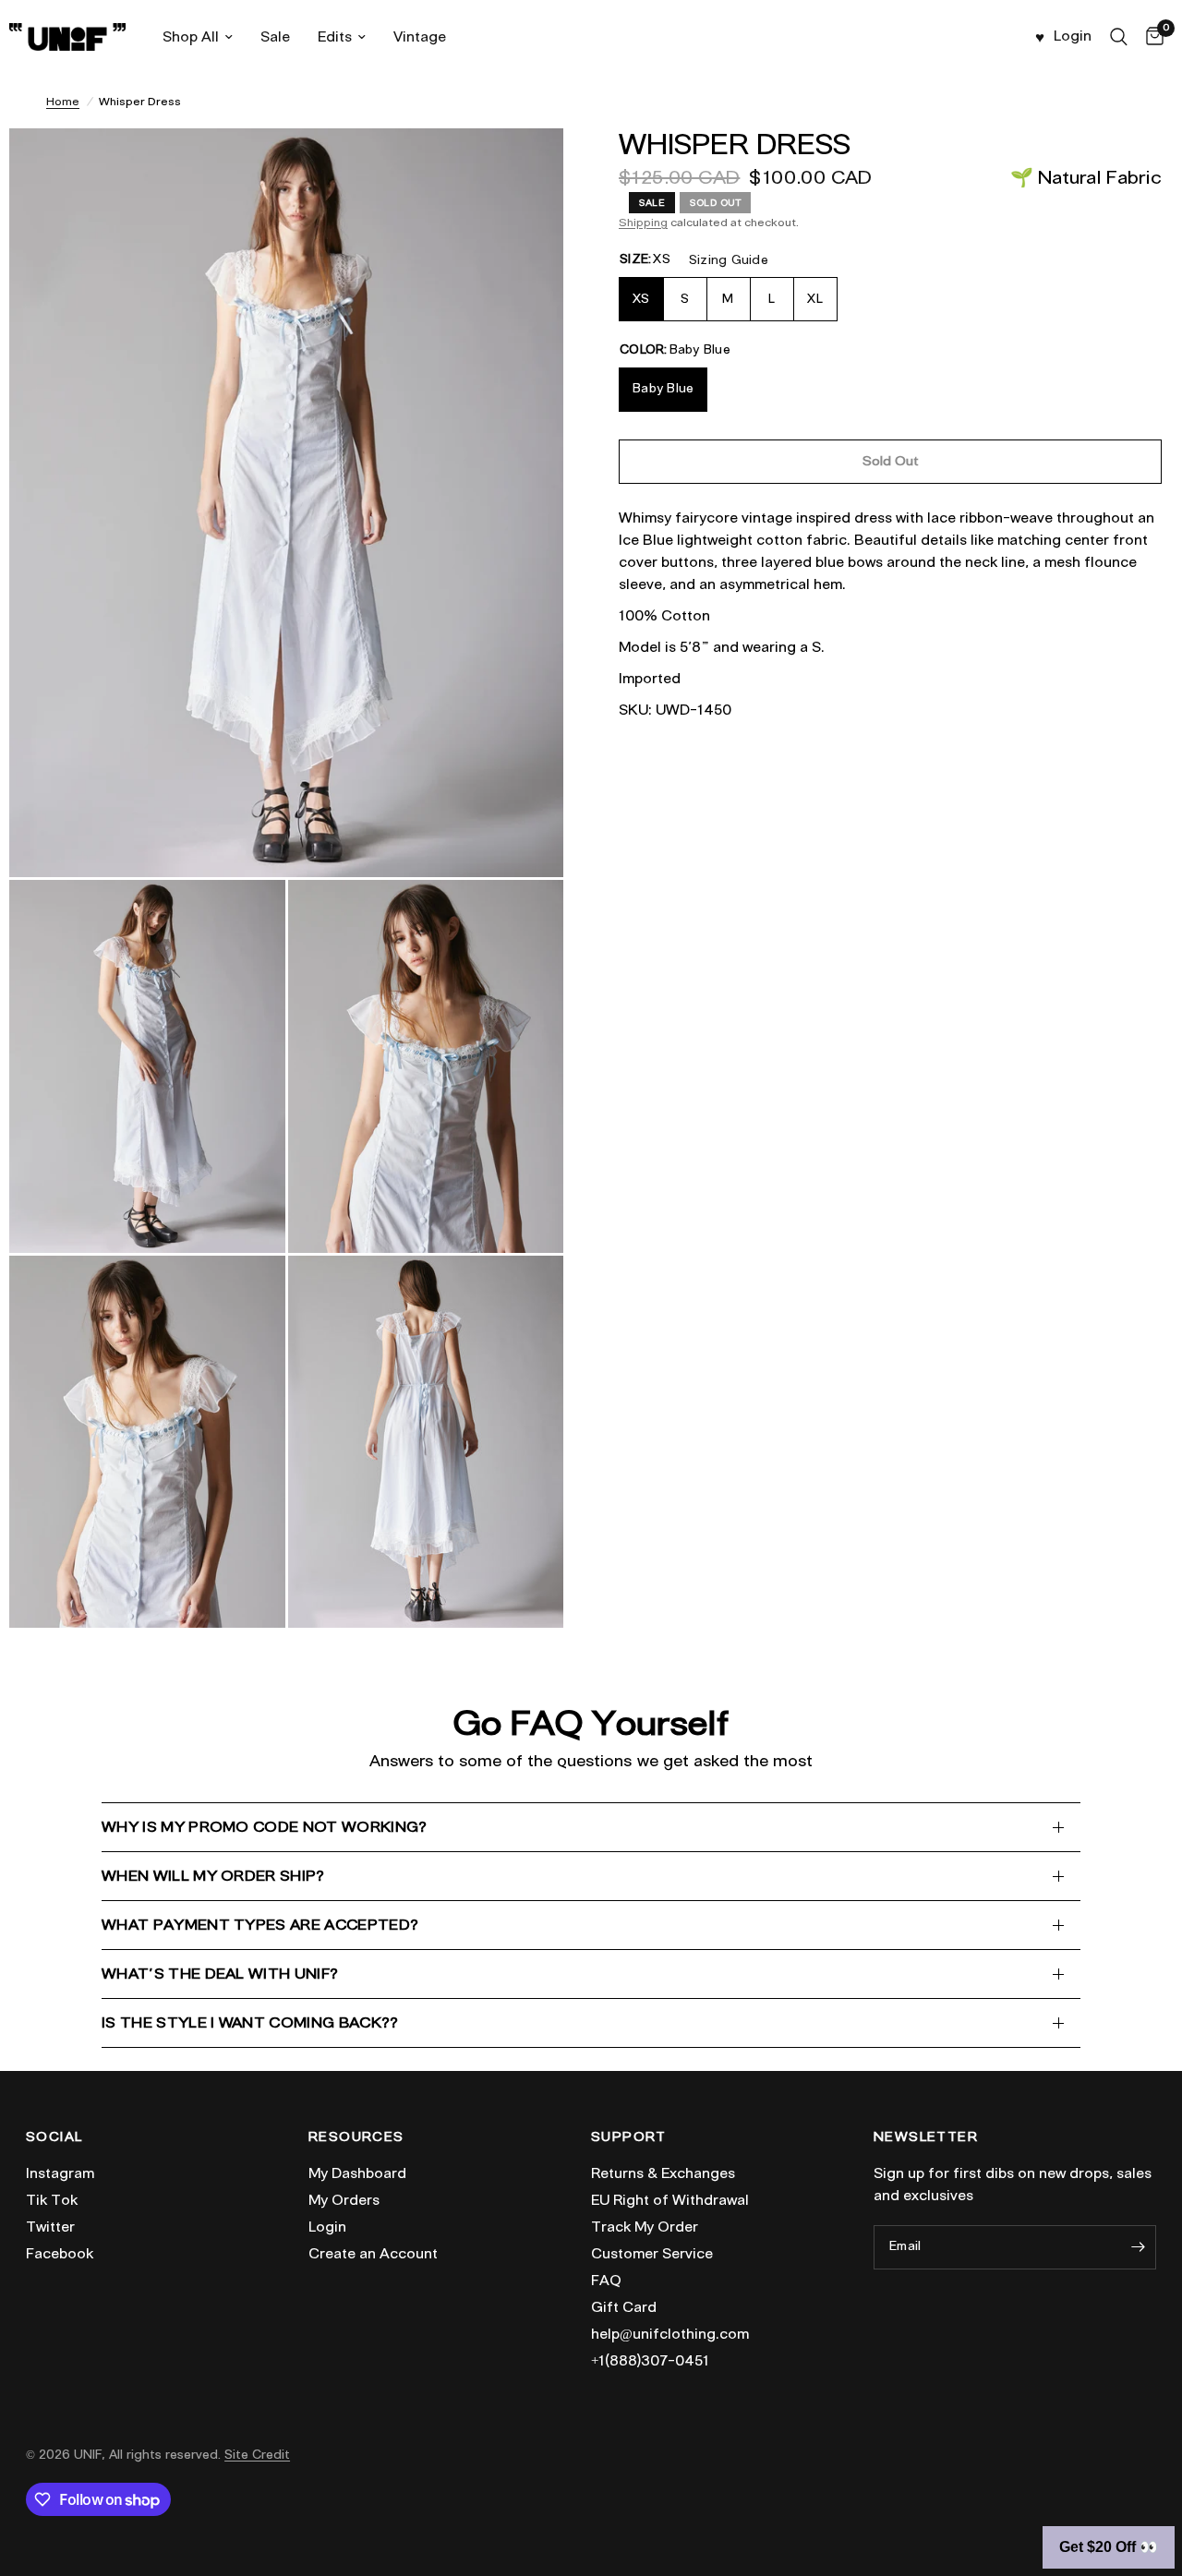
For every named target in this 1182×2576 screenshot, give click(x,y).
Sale (275, 37)
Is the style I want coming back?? (250, 2022)
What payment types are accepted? (260, 1925)
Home (63, 101)
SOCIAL (54, 2137)
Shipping (643, 222)
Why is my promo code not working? (265, 1827)
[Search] (1119, 37)
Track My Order (645, 2227)
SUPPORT (629, 2137)
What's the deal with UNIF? (220, 1974)
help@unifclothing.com (670, 2334)
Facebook (60, 2254)
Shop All (191, 37)
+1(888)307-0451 (650, 2361)
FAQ (606, 2281)
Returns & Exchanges (663, 2173)
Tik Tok (52, 2200)
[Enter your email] (1138, 2247)
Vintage (420, 37)
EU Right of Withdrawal (670, 2200)
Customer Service (652, 2254)
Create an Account (373, 2254)
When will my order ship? (213, 1876)
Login (327, 2227)
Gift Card (624, 2307)
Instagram (60, 2173)
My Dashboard (357, 2173)
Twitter (50, 2227)
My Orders (344, 2200)
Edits (335, 37)
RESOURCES (356, 2137)
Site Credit (257, 2455)
